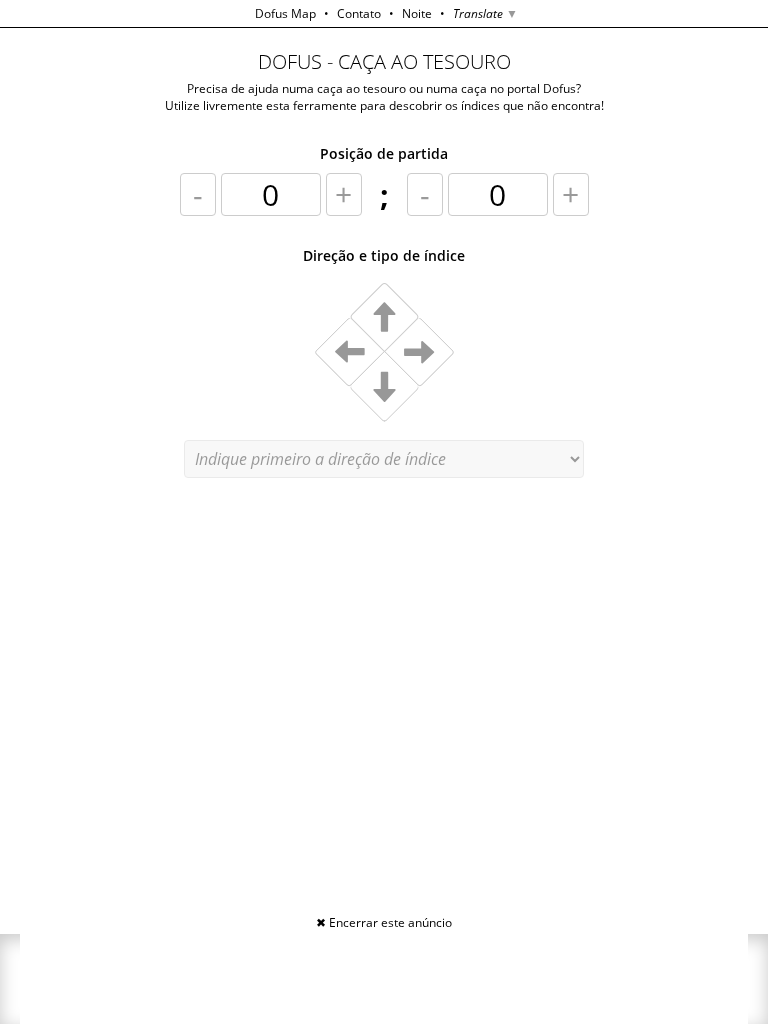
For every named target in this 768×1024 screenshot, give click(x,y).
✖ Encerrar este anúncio (384, 922)
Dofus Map (285, 13)
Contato (359, 13)
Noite (417, 13)
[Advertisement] (384, 979)
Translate (485, 13)
